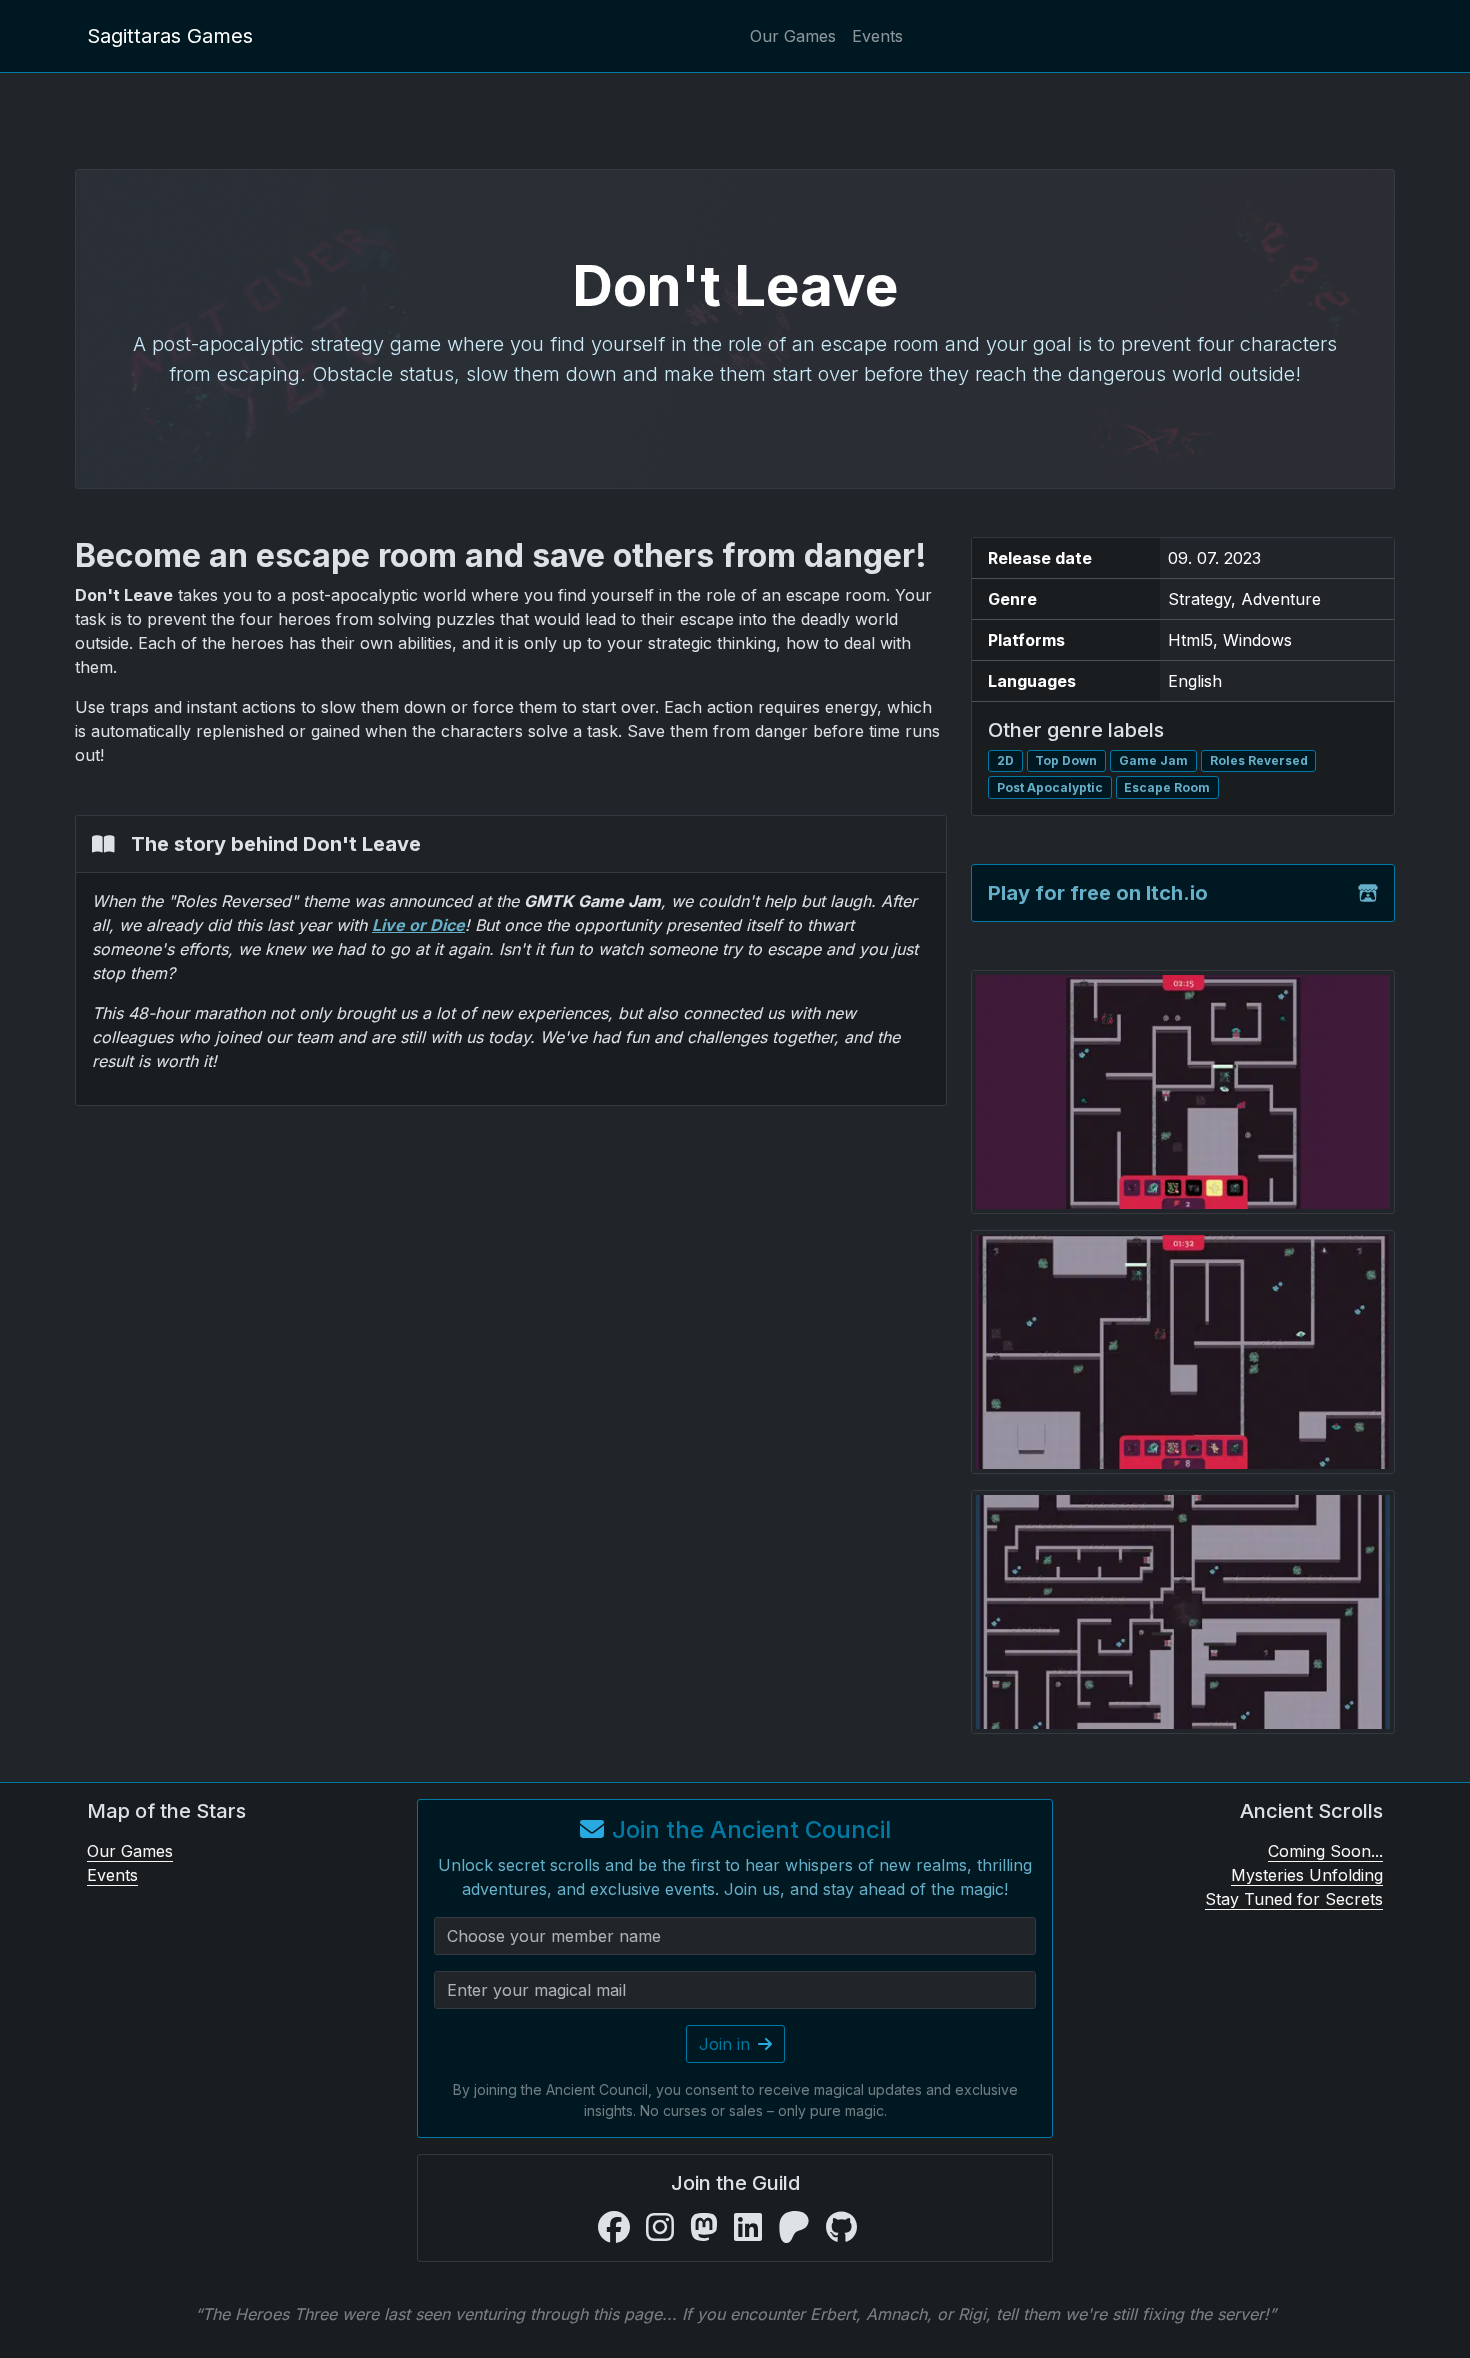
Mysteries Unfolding (1307, 1875)
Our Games (793, 36)
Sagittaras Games (170, 36)
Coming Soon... (1325, 1851)
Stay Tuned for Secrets (1294, 1899)
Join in (724, 2044)
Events (877, 36)
